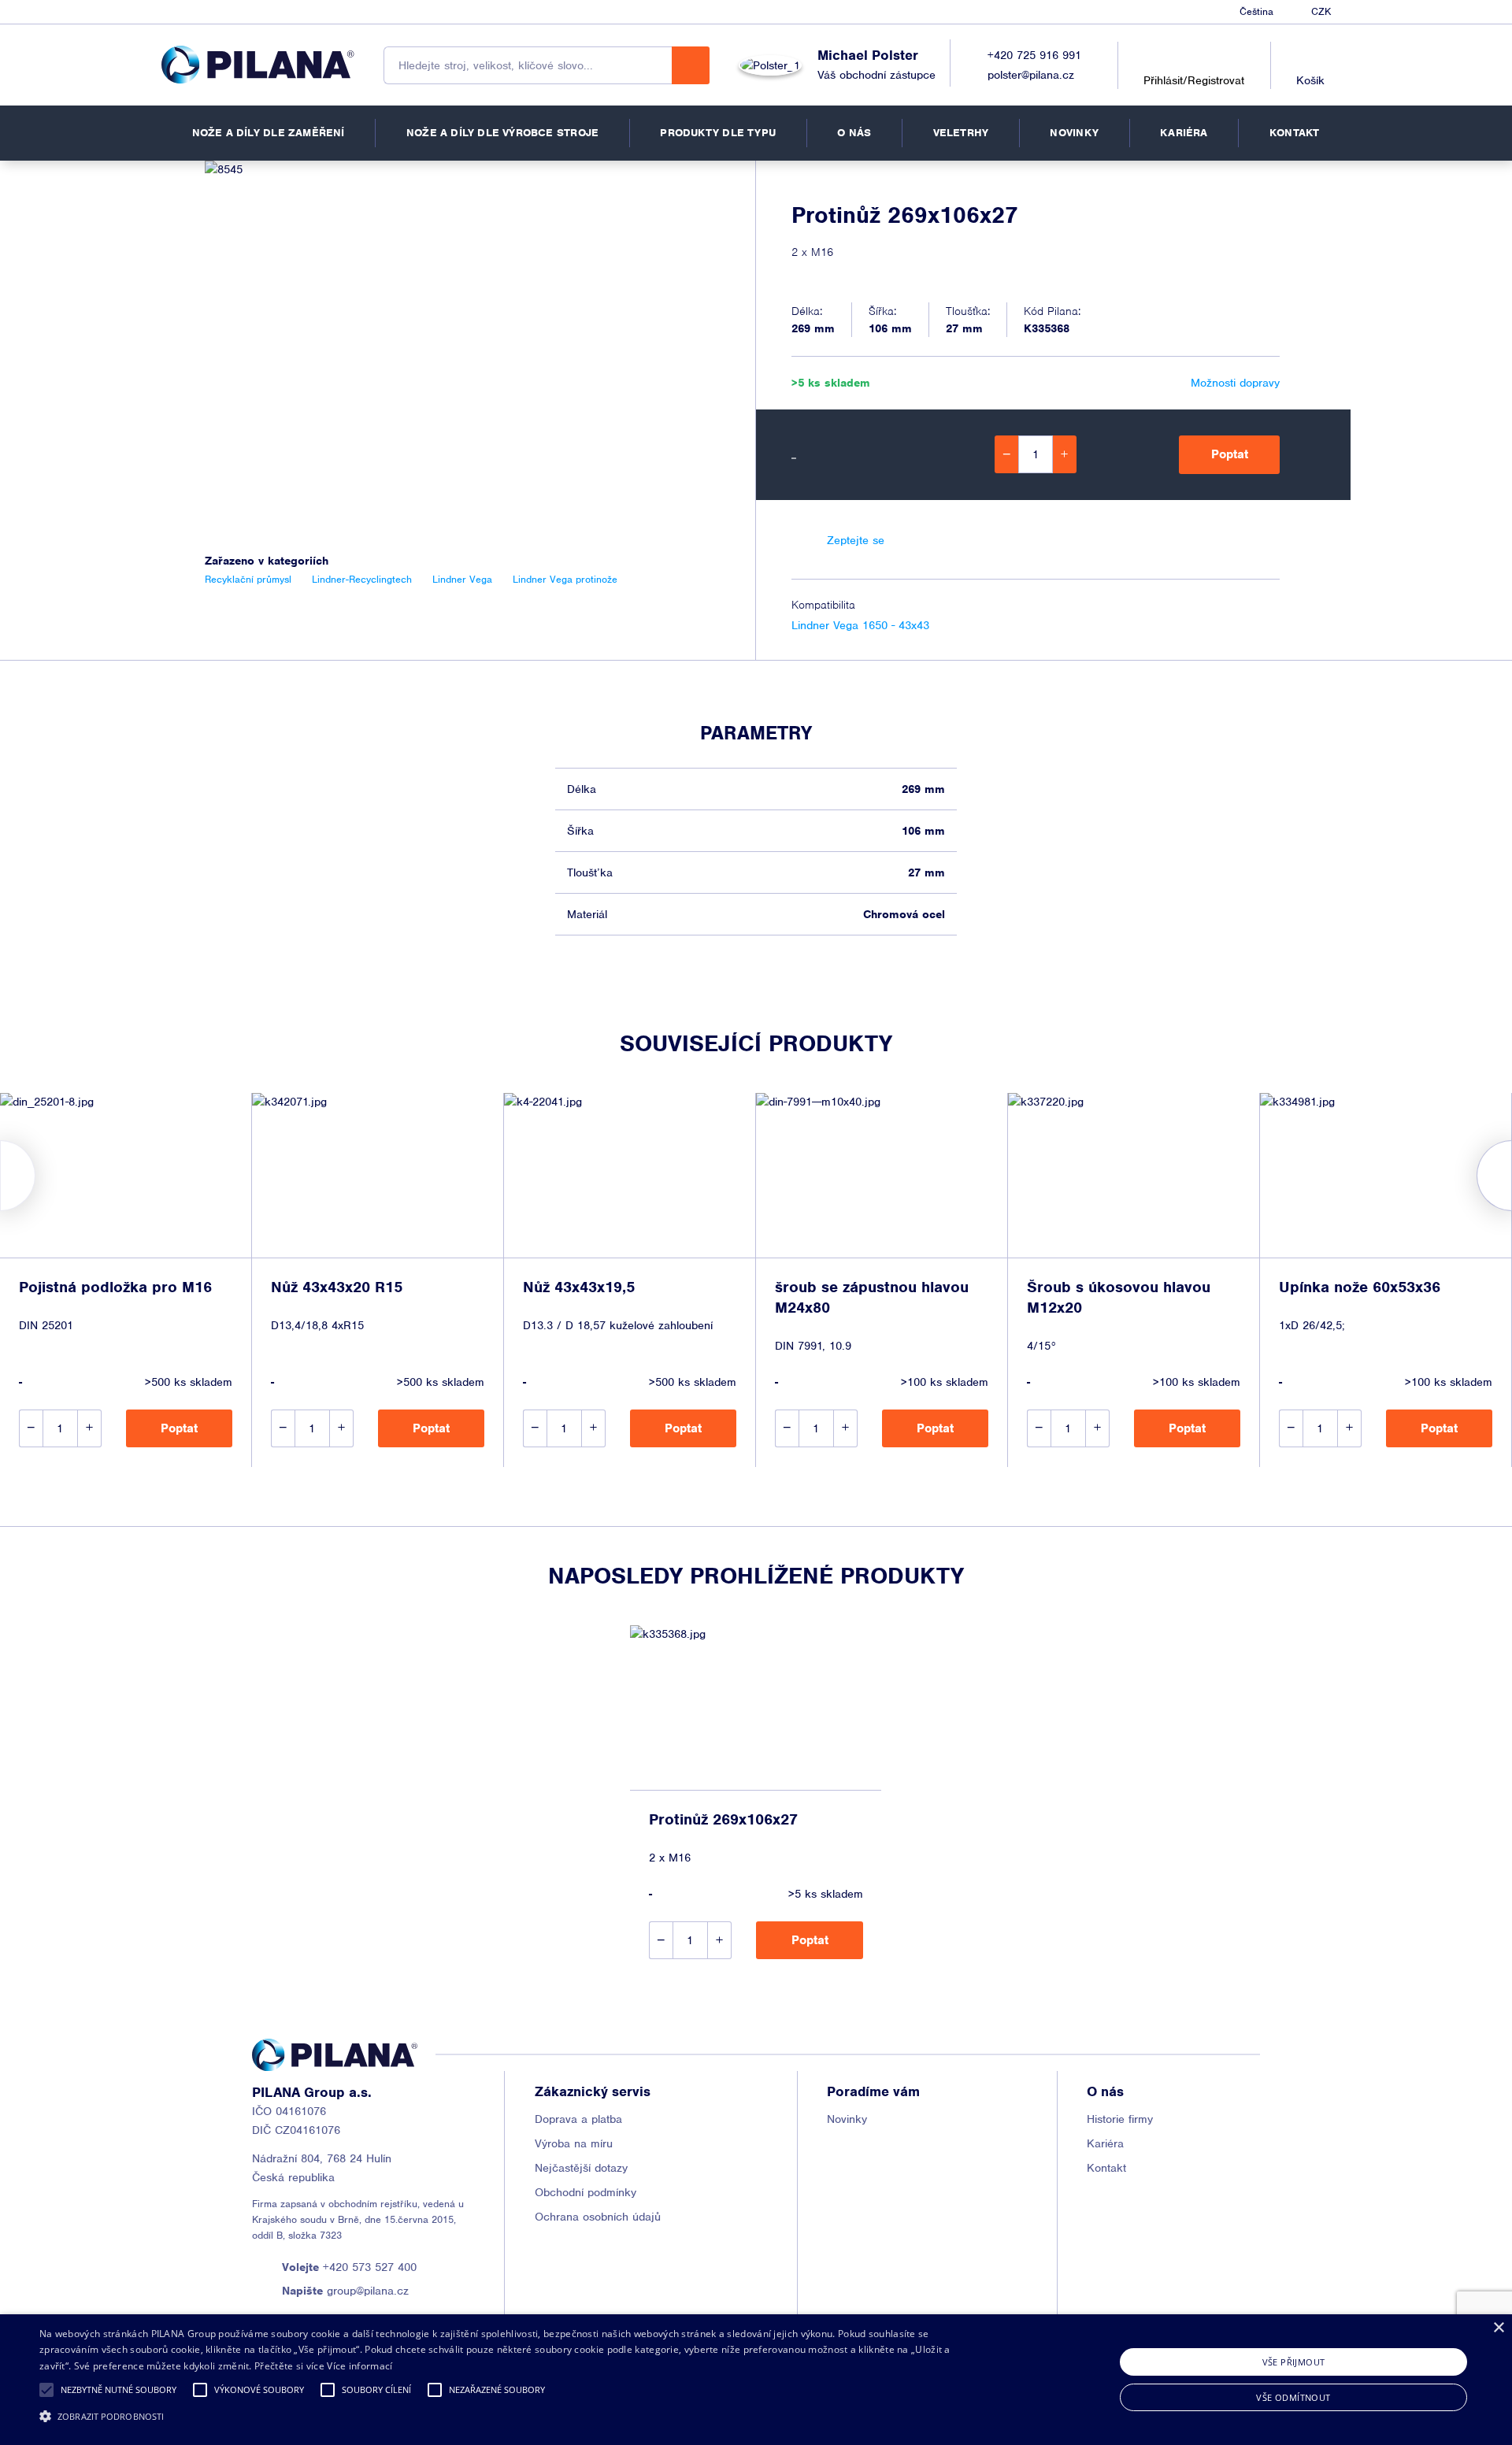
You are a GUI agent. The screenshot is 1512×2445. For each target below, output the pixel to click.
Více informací (359, 2366)
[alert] (756, 2380)
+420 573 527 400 (349, 2267)
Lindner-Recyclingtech (362, 579)
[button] (46, 2390)
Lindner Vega (462, 579)
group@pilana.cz (345, 2291)
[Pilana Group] (258, 65)
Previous (0, 1176)
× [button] (1498, 2328)
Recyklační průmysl (248, 579)
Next (1512, 1176)
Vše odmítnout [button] (1293, 2397)
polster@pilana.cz (1031, 75)
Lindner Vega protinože (565, 579)
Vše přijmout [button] (1294, 2362)
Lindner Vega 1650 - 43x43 (860, 625)
